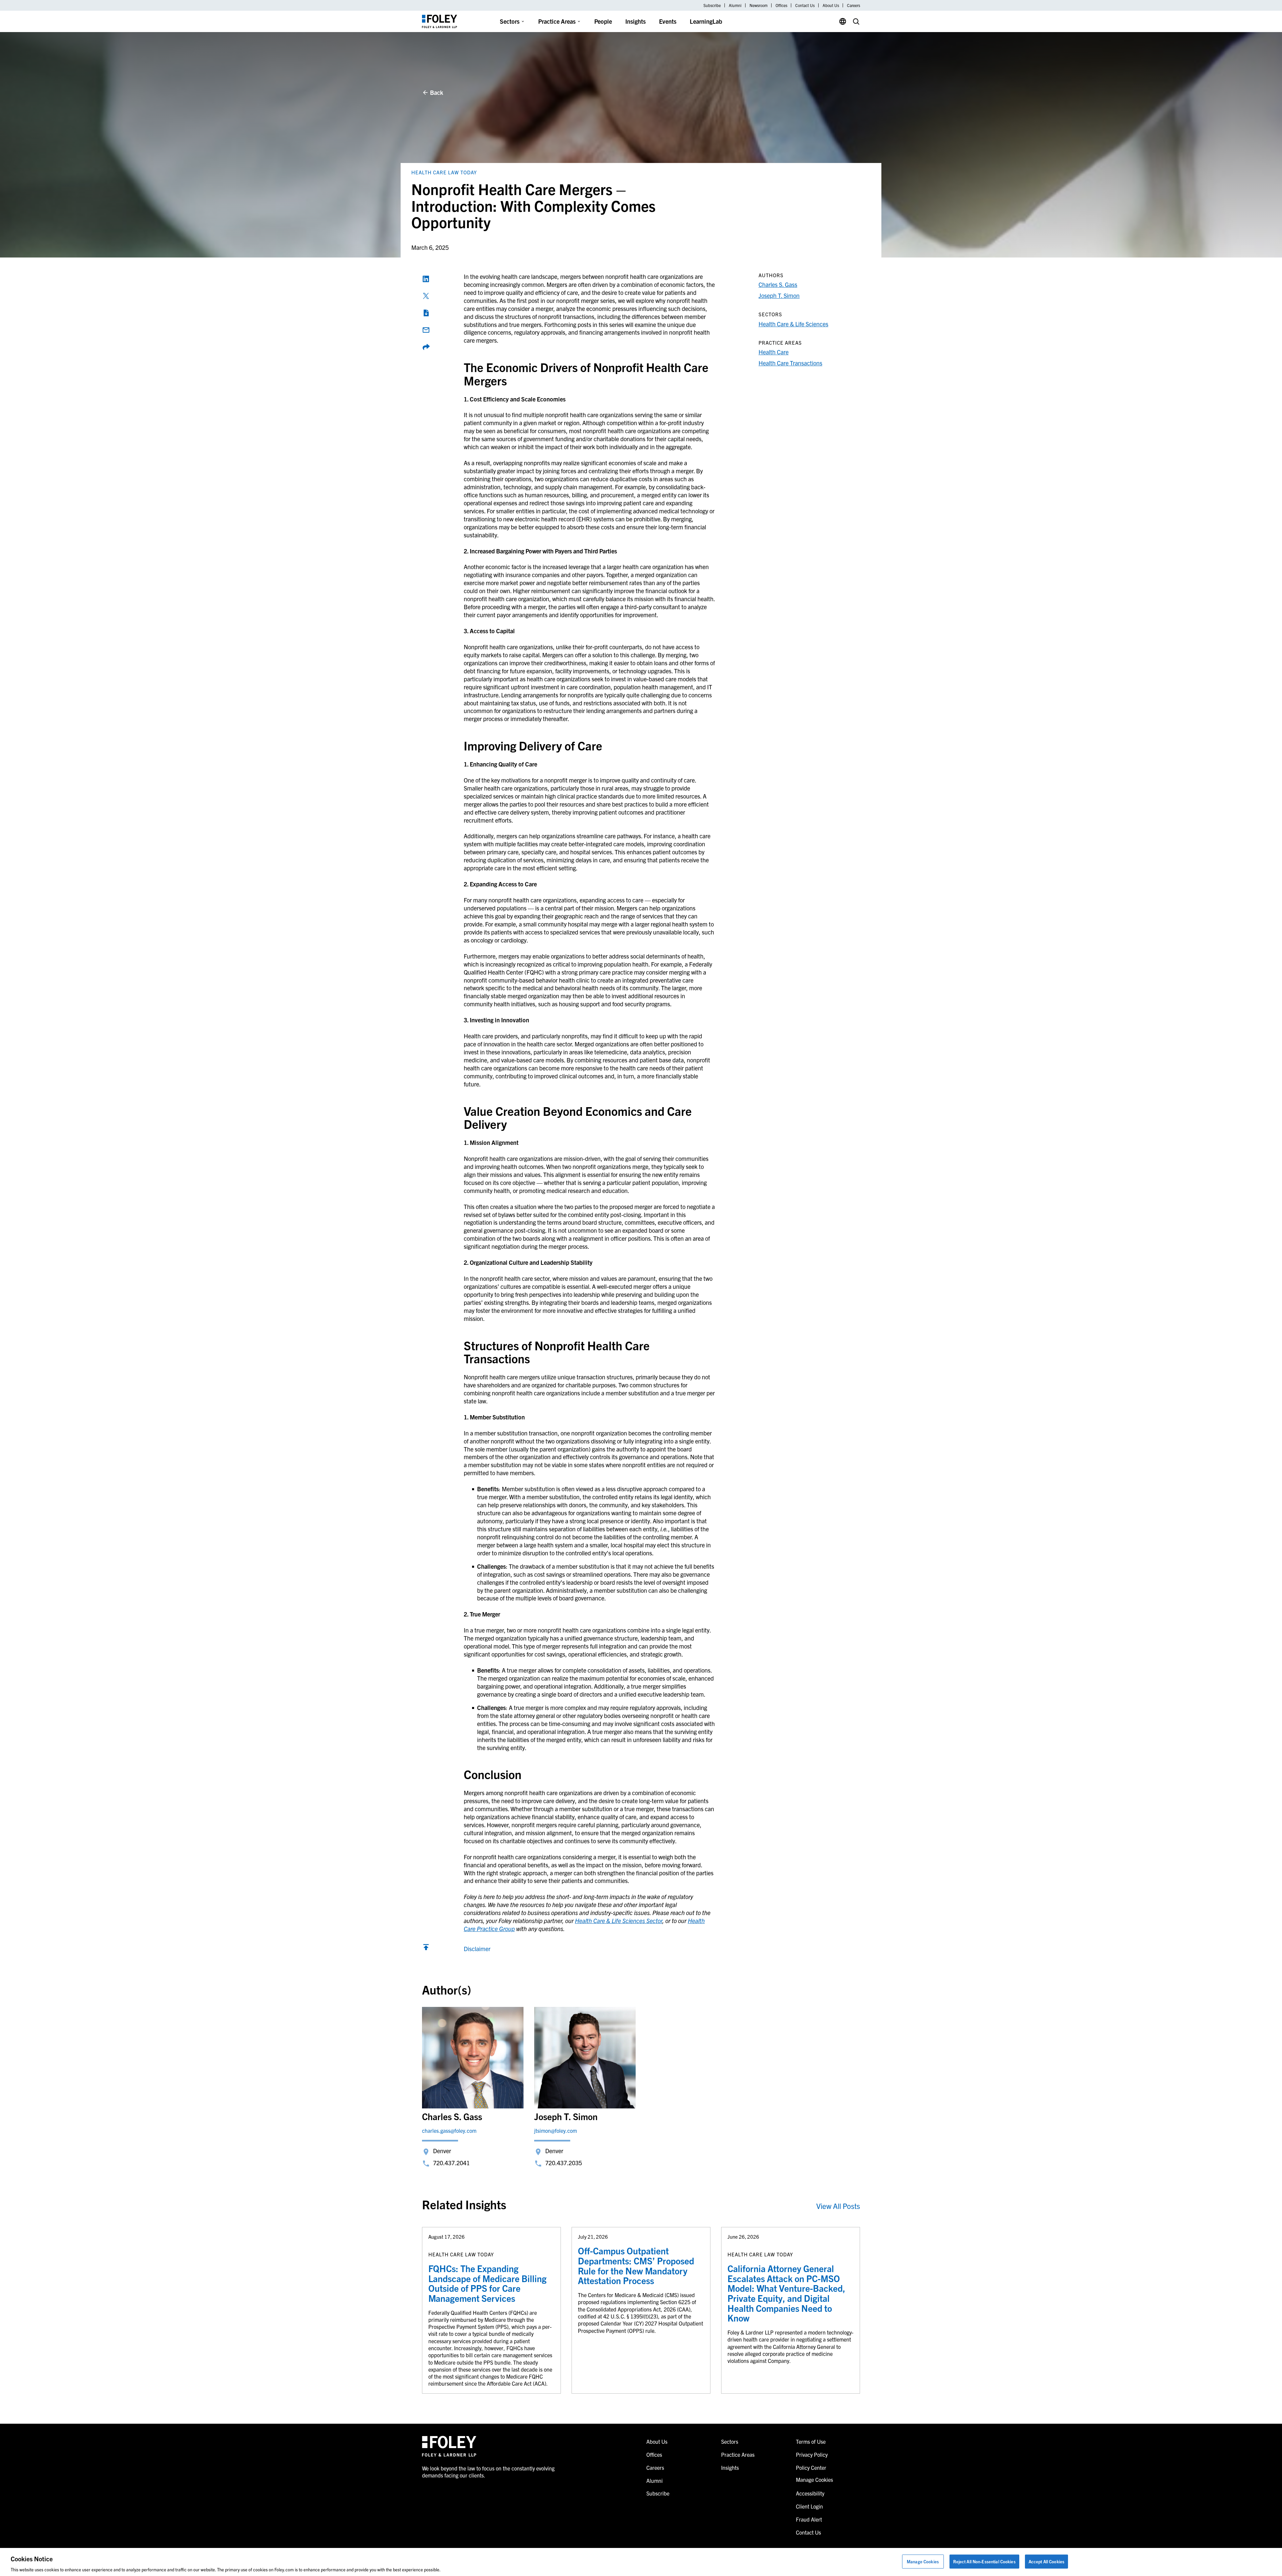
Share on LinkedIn (426, 279)
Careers (853, 5)
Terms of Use (811, 2441)
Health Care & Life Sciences (793, 324)
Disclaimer (477, 1949)
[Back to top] (426, 1949)
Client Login (809, 2506)
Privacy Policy (812, 2454)
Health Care (774, 352)
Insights (635, 21)
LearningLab (706, 21)
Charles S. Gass (778, 284)
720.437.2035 (564, 2163)
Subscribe (712, 5)
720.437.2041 (451, 2163)
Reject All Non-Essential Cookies (984, 2561)
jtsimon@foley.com (556, 2130)
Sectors (510, 21)
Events (668, 21)
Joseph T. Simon (779, 295)
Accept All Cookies (1046, 2561)
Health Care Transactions (790, 363)
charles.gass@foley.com (449, 2130)
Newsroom (759, 5)
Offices (781, 5)
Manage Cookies (923, 2561)
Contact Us (805, 5)
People (603, 21)
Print (426, 313)
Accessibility (810, 2493)
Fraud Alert (809, 2519)
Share (426, 347)
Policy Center (811, 2467)
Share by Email (426, 330)
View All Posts (838, 2206)
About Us (831, 5)
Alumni (735, 5)
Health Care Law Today (444, 172)
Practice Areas (557, 21)
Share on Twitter (426, 296)
